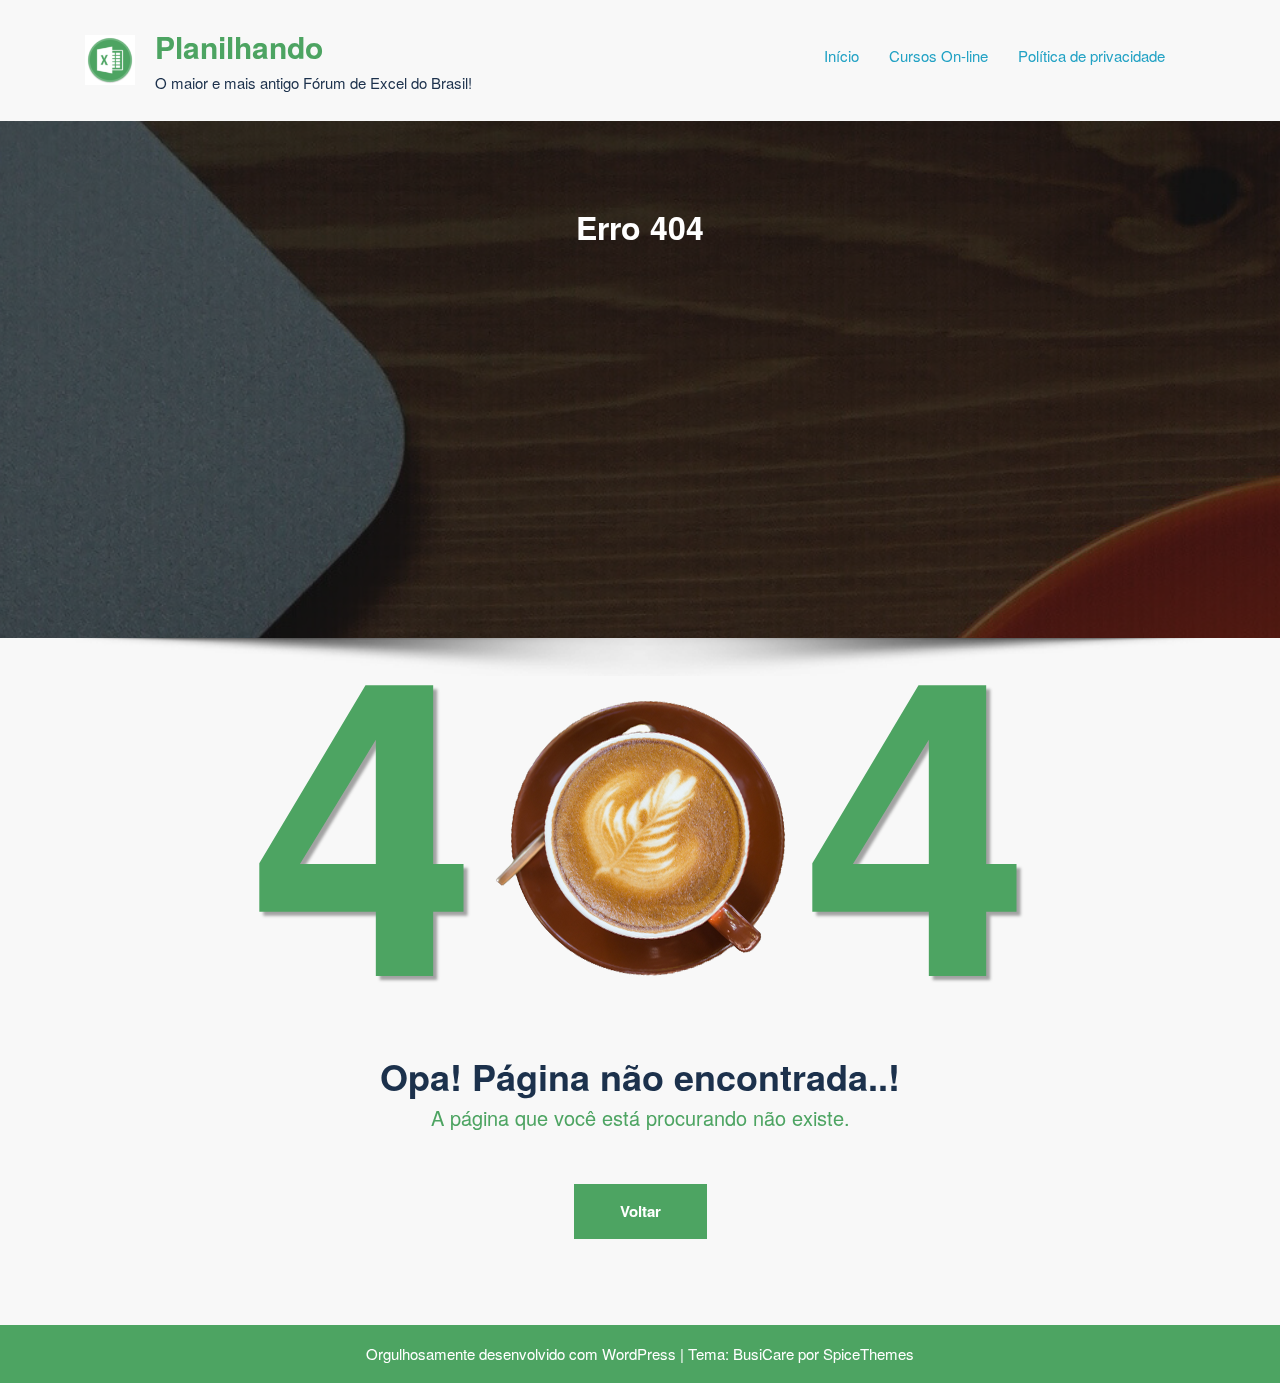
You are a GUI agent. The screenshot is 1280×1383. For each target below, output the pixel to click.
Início (841, 55)
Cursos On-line (938, 55)
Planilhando (239, 46)
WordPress (639, 1353)
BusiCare (763, 1353)
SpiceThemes (868, 1353)
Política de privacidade (1091, 55)
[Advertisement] (640, 399)
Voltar (640, 1211)
